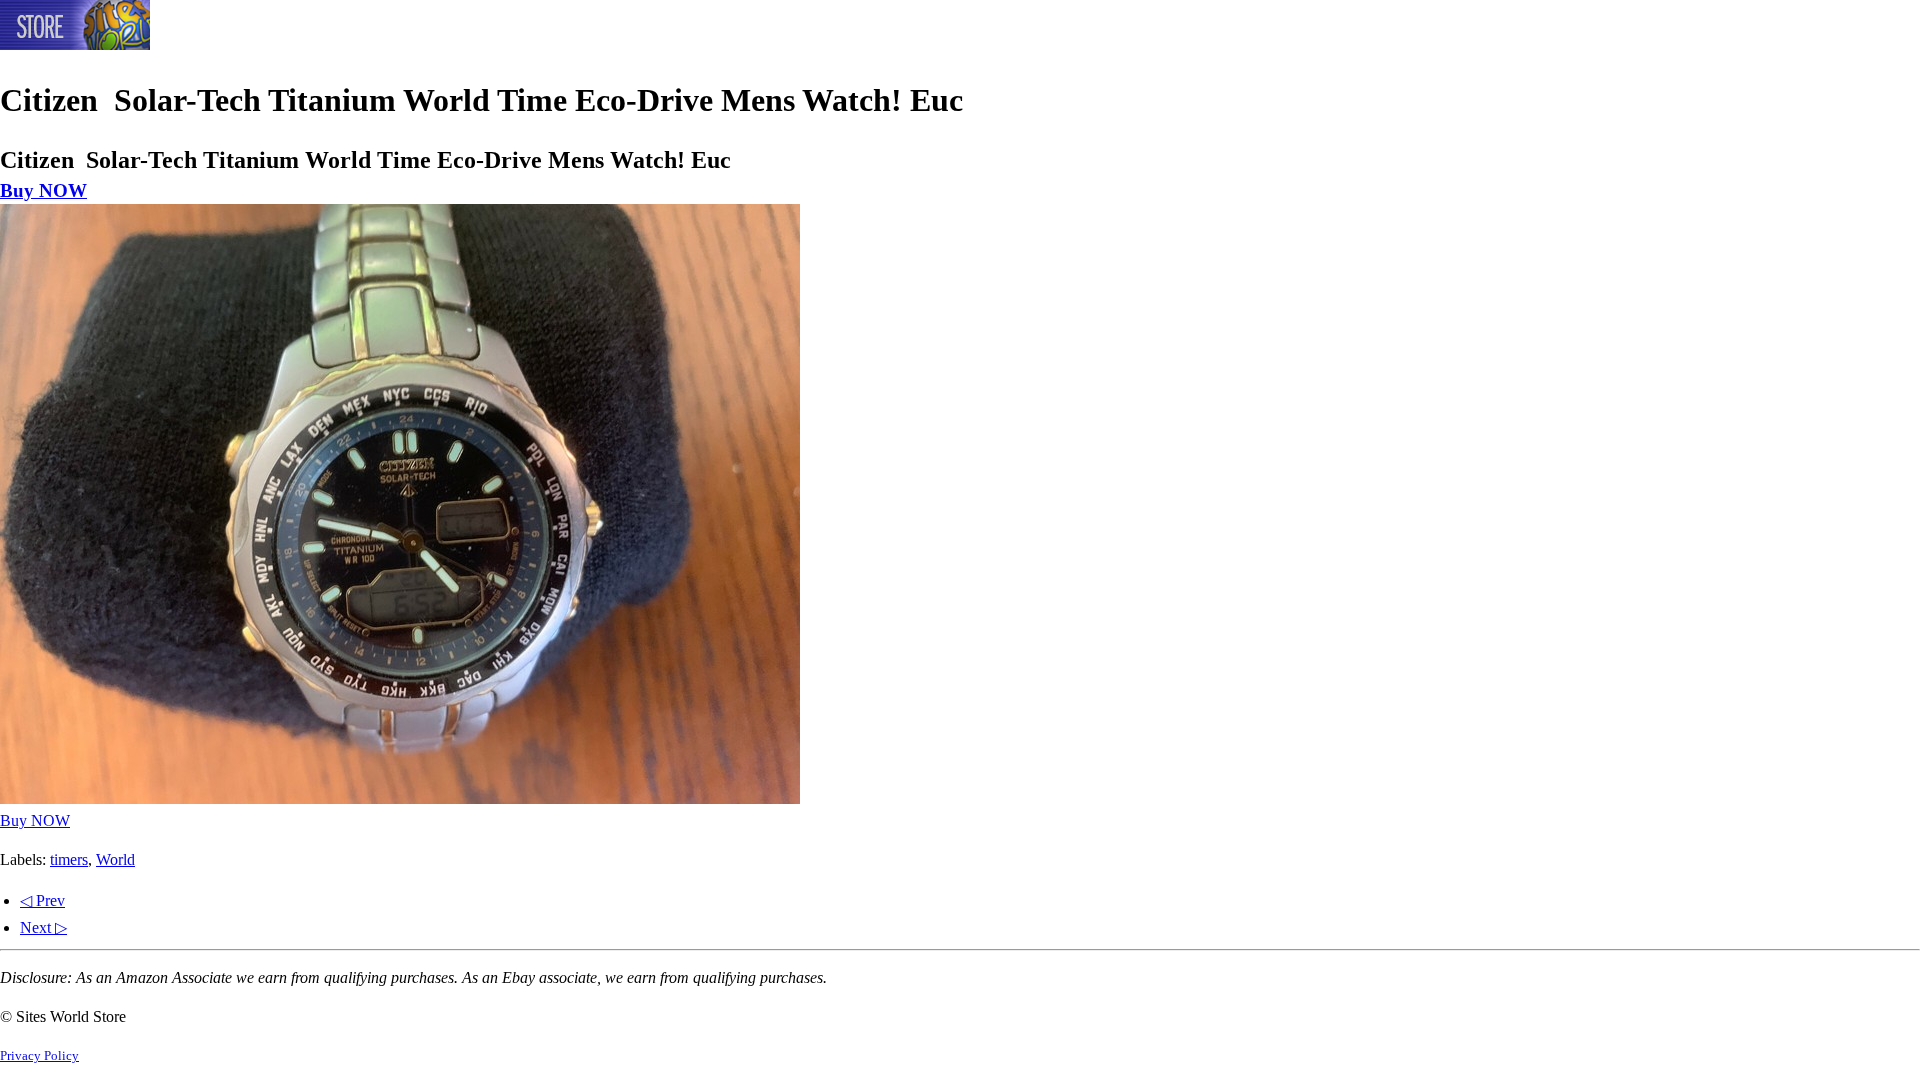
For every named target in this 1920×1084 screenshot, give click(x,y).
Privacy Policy (39, 1056)
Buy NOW (43, 190)
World (115, 859)
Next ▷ (43, 927)
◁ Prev (42, 900)
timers (69, 859)
